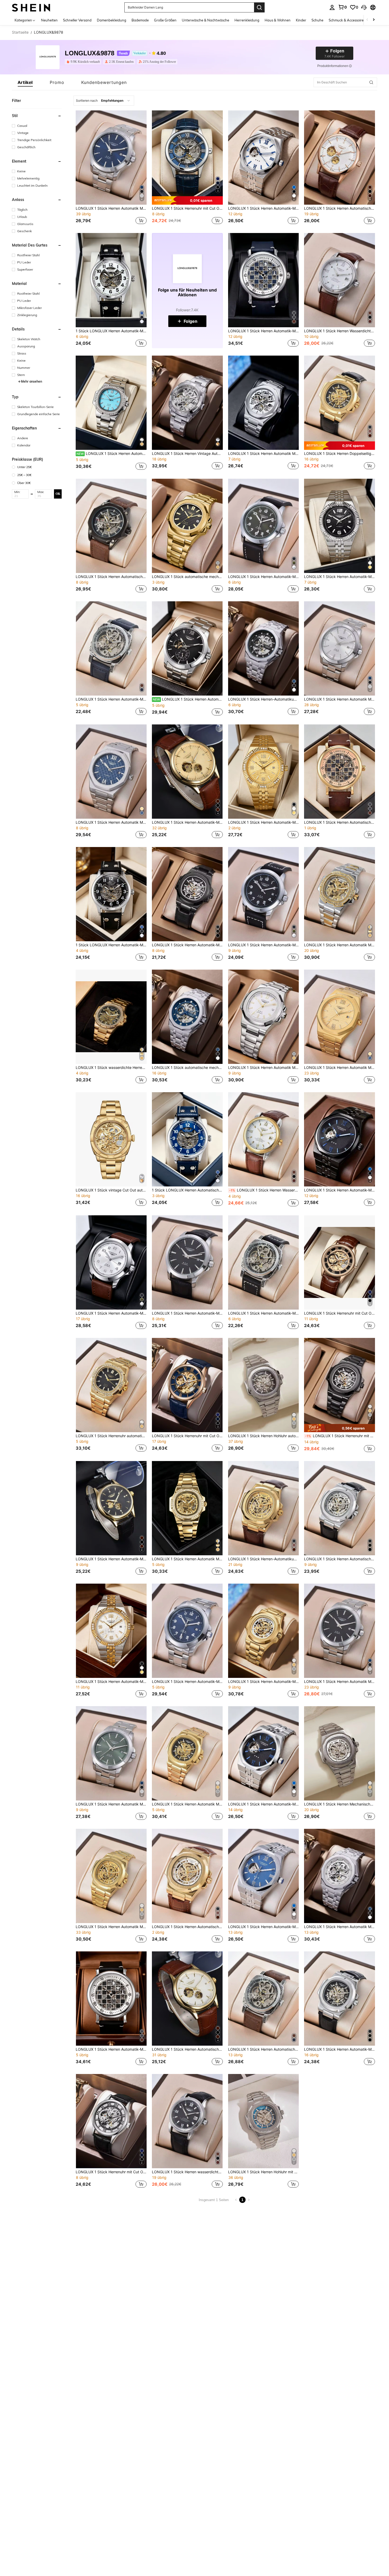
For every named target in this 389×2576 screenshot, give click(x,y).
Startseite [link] (20, 32)
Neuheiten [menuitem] (49, 20)
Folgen (191, 321)
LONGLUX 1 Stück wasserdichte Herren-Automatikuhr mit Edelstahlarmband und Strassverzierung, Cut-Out (111, 1068)
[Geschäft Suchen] (371, 82)
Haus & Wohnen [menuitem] (278, 20)
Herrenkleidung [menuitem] (247, 20)
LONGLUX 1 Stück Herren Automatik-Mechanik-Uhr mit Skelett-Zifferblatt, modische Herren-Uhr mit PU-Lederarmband (187, 945)
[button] (364, 7)
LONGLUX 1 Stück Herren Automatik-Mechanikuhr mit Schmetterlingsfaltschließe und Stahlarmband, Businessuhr (264, 1682)
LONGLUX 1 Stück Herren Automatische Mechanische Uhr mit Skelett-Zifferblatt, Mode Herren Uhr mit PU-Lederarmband (340, 1559)
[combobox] (104, 101)
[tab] (25, 82)
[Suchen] (259, 7)
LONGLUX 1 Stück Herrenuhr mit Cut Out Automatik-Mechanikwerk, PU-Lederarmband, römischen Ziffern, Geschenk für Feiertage (187, 208)
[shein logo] (31, 7)
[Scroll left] (367, 20)
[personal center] (332, 7)
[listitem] (84, 62)
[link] (342, 7)
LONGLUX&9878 (90, 53)
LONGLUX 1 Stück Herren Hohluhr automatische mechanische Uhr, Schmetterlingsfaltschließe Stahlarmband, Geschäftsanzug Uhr (264, 1436)
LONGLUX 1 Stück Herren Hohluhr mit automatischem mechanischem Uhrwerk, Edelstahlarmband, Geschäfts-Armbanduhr (264, 2172)
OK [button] (58, 494)
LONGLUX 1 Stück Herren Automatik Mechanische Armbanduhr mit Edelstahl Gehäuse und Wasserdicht (340, 945)
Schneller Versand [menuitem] (77, 20)
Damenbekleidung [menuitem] (112, 20)
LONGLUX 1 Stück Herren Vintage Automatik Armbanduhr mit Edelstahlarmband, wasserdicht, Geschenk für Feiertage (187, 454)
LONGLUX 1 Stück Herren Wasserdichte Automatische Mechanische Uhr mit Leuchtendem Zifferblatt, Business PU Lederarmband (264, 1190)
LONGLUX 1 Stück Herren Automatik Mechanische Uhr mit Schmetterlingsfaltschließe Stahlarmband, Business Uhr (187, 1804)
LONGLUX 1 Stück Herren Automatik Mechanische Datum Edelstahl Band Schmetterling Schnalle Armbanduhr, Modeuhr (264, 1068)
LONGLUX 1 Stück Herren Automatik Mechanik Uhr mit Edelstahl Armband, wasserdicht (187, 1559)
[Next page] (249, 2200)
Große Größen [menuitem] (165, 20)
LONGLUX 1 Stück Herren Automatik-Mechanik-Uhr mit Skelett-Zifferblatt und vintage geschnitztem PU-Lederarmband (264, 1313)
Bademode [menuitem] (140, 20)
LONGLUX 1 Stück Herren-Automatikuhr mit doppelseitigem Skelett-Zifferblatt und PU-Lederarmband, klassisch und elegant (264, 1559)
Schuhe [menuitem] (317, 20)
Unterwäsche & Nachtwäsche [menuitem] (205, 20)
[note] (187, 200)
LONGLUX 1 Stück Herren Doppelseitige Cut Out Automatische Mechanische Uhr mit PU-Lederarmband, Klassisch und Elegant (340, 454)
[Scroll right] (374, 20)
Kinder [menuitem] (301, 20)
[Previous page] (236, 2200)
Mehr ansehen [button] (31, 381)
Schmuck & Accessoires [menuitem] (347, 20)
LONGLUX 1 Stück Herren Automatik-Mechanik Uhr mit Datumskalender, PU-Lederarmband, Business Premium (187, 1313)
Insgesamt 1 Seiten (214, 2200)
